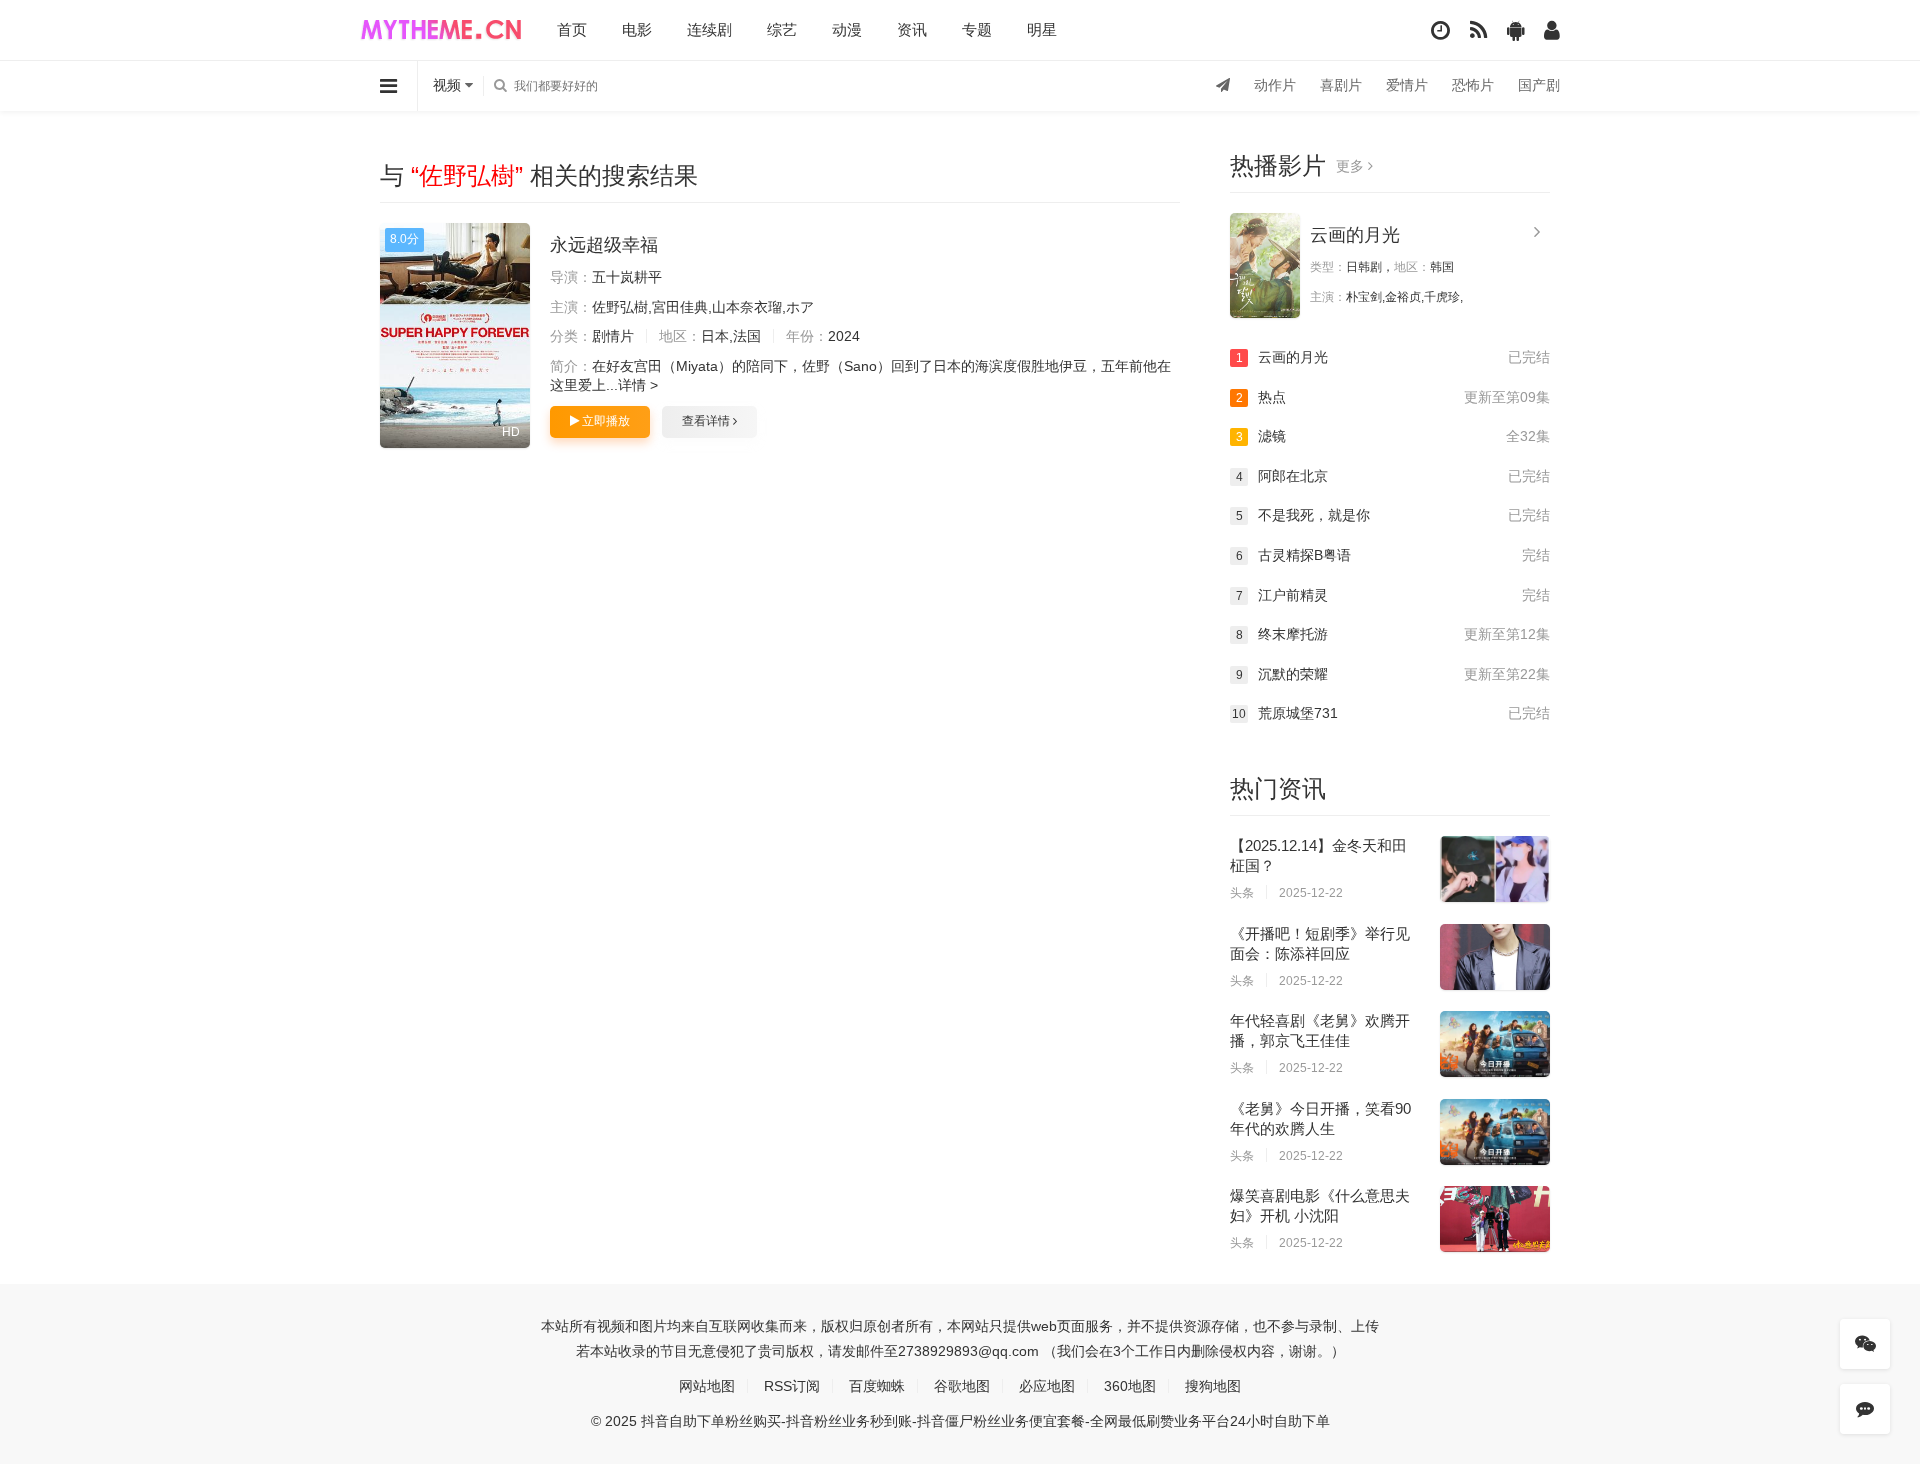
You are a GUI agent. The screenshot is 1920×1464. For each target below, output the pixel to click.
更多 (1352, 166)
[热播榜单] (1478, 30)
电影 (637, 29)
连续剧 (709, 29)
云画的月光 (1355, 235)
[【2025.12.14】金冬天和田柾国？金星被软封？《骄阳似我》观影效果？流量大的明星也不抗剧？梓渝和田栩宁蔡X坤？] (1495, 869)
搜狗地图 (1213, 1386)
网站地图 (707, 1386)
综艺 (782, 29)
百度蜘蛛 (877, 1386)
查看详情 (707, 421)
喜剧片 (1341, 85)
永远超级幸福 (604, 245)
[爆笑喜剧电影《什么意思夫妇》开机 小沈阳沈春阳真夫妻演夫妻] (1495, 1219)
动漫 (847, 29)
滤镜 (1393, 436)
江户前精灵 (1393, 595)
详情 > (638, 385)
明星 (1042, 29)
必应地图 (1047, 1386)
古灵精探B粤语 (1393, 555)
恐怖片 (1473, 85)
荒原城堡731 (1391, 713)
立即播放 (604, 421)
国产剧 (1539, 85)
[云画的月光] (1265, 265)
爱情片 (1407, 85)
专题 (977, 29)
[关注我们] (1865, 1344)
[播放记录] (1440, 30)
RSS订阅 (792, 1386)
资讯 (912, 29)
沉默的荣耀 (1393, 674)
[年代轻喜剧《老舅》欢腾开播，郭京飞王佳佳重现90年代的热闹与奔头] (1495, 1044)
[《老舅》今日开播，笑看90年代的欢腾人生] (1495, 1132)
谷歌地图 (962, 1386)
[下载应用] (1515, 30)
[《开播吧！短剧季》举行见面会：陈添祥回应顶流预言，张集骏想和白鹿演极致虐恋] (1495, 957)
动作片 (1275, 85)
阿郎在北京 (1393, 476)
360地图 (1130, 1386)
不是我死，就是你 (1393, 515)
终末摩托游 (1393, 634)
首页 (572, 29)
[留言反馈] (1865, 1409)
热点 (1393, 397)
